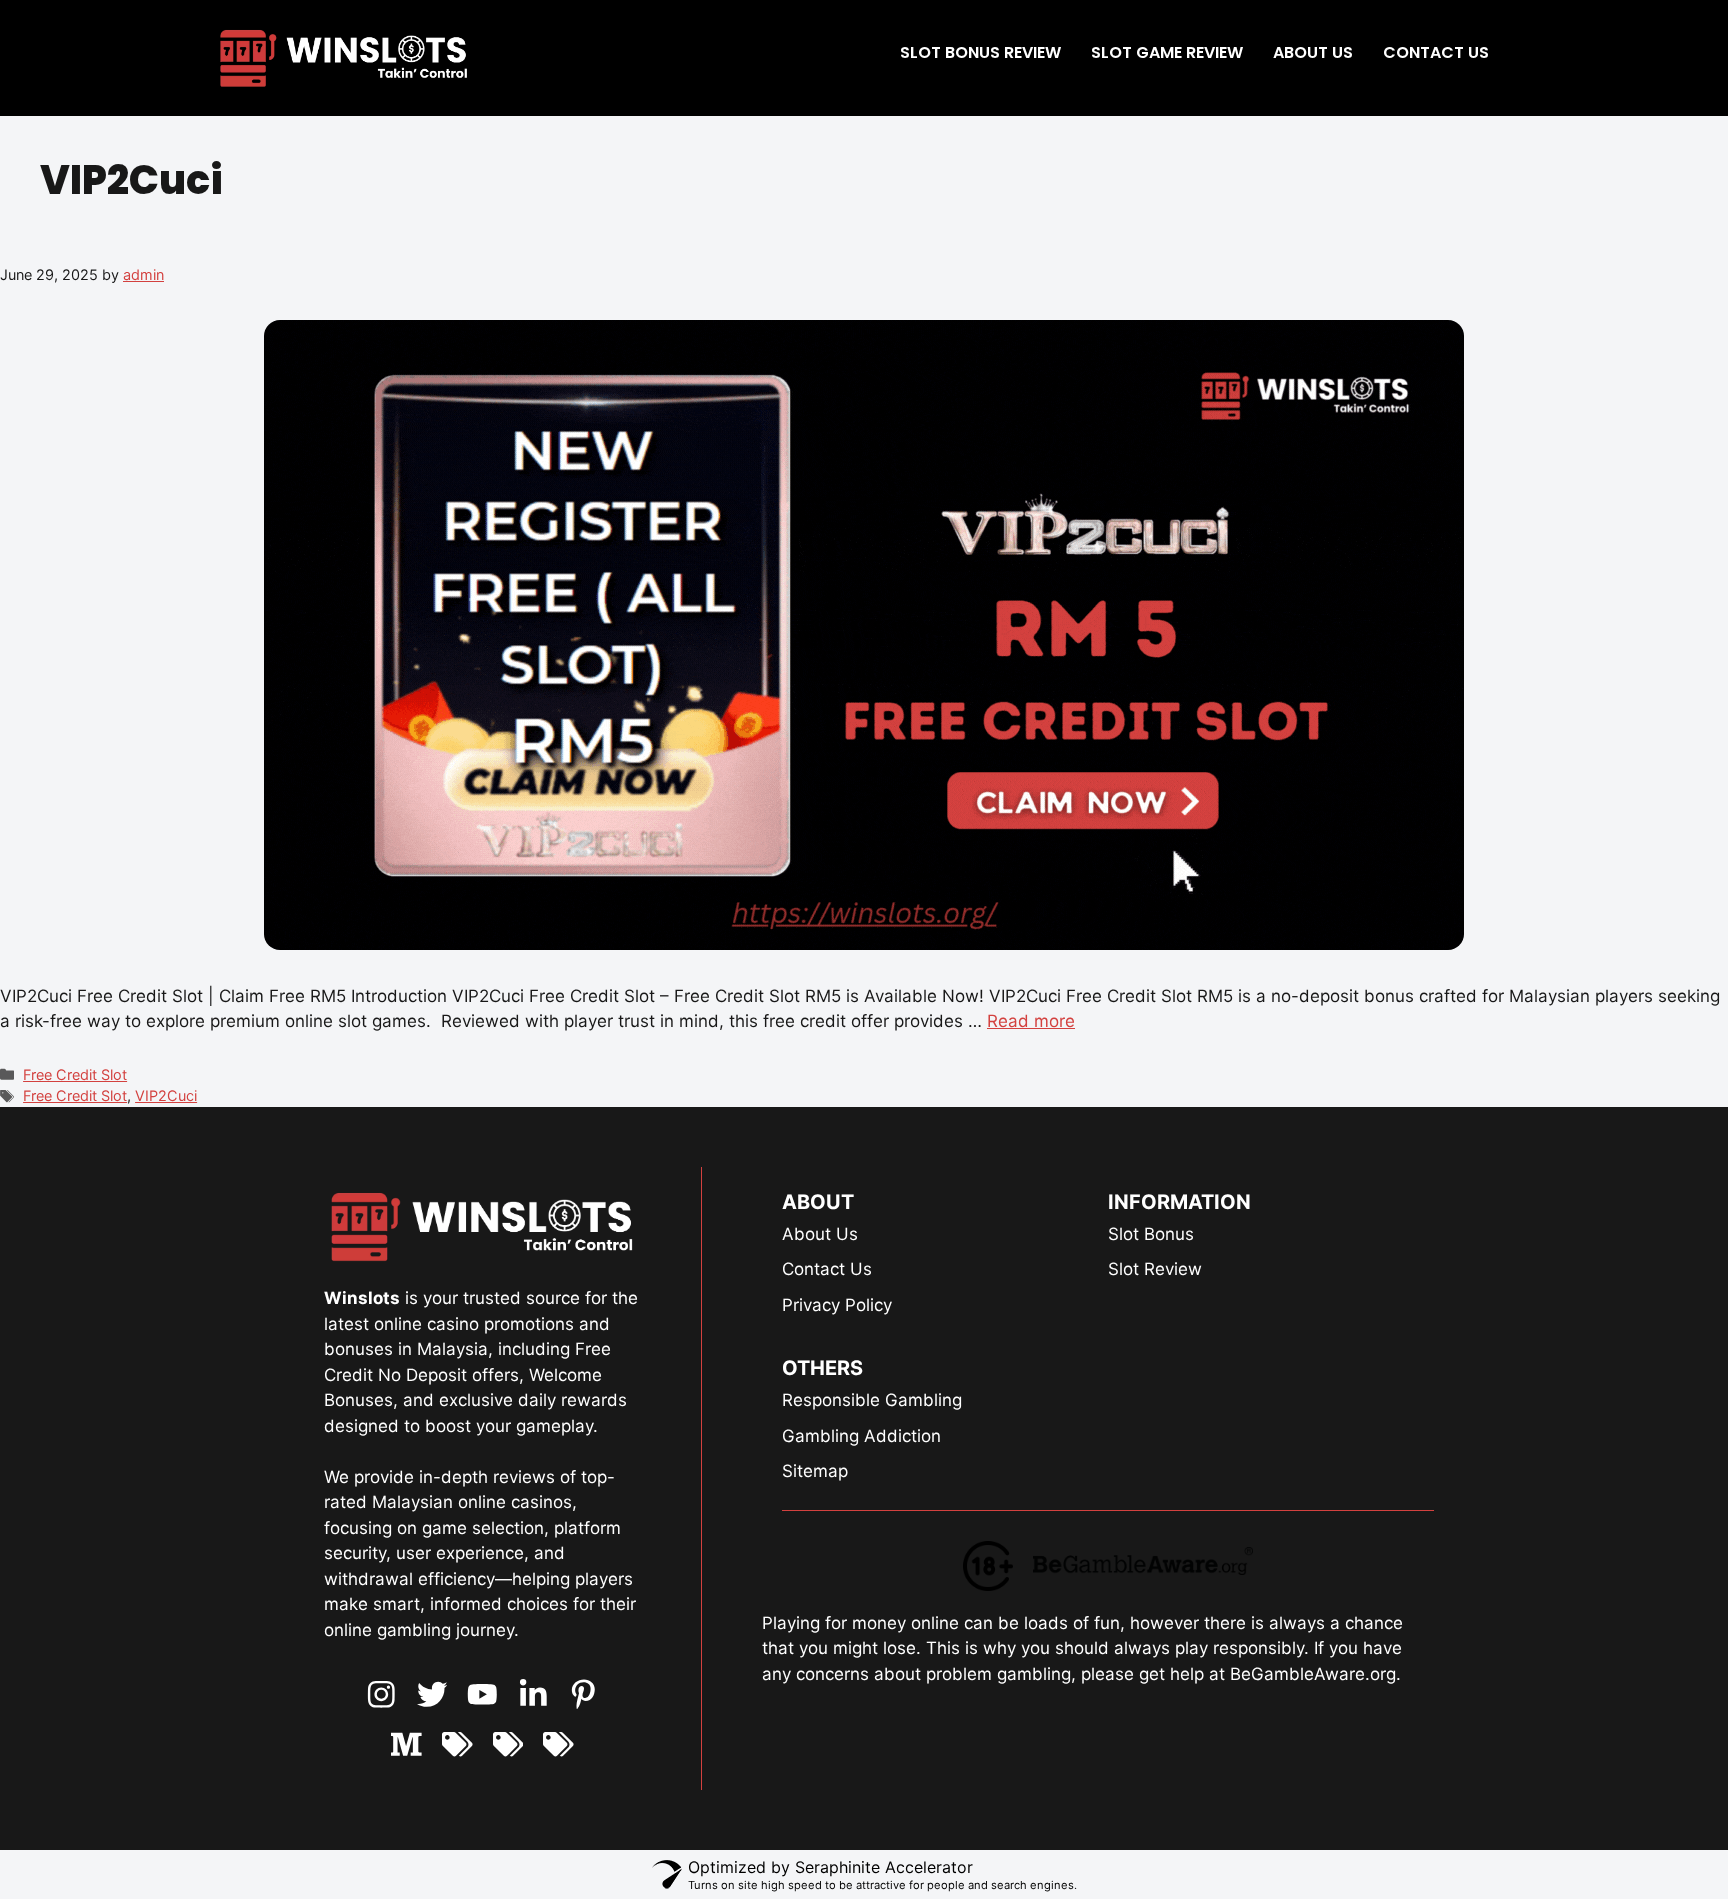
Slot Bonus (1151, 1234)
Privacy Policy (837, 1305)
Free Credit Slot (75, 1074)
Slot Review (1155, 1269)
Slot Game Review (1167, 52)
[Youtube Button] (432, 1694)
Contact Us (1436, 52)
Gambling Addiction (861, 1436)
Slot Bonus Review (980, 52)
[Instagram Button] (381, 1694)
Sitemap (815, 1471)
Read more (1031, 1021)
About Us (1313, 52)
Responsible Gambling (872, 1400)
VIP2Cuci (166, 1095)
